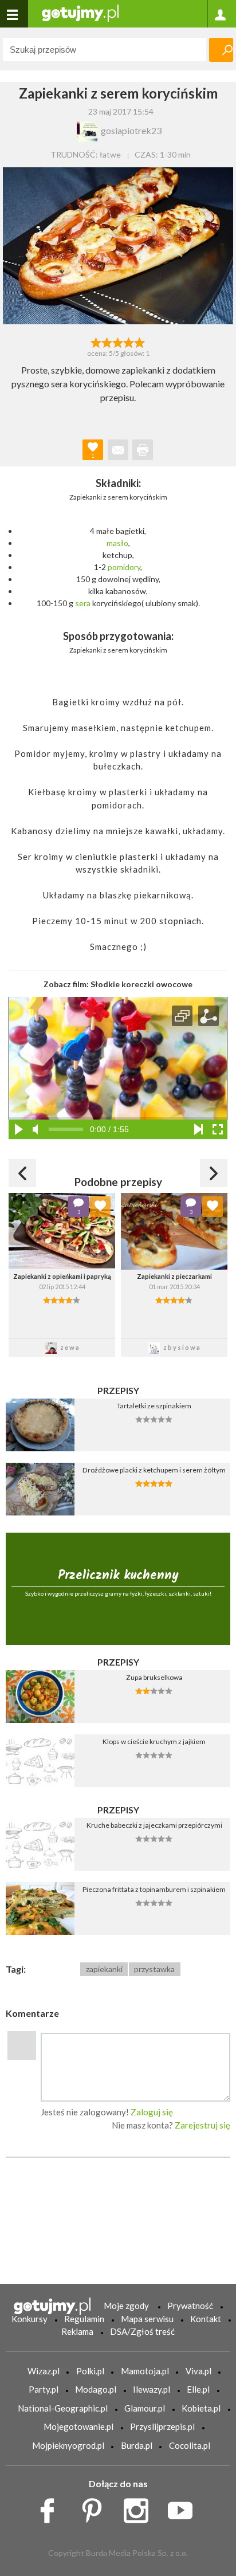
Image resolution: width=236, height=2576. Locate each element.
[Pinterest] (96, 2507)
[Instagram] (140, 2507)
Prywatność (190, 2306)
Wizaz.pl (44, 2371)
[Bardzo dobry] (129, 341)
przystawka (154, 1969)
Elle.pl (198, 2389)
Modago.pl (96, 2389)
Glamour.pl (145, 2408)
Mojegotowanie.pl (78, 2426)
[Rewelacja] (140, 341)
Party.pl (44, 2389)
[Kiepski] (96, 341)
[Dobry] (118, 341)
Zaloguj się (152, 2112)
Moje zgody (126, 2306)
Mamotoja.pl (145, 2371)
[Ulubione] (100, 1207)
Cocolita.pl (190, 2445)
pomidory (124, 567)
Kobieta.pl (201, 2408)
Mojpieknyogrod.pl (68, 2445)
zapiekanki (104, 1969)
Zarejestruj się (202, 2125)
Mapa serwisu (147, 2319)
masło (117, 543)
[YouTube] (184, 2507)
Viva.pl (198, 2371)
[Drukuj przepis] (143, 450)
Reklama (77, 2331)
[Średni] (107, 341)
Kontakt (206, 2319)
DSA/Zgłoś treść (142, 2331)
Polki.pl (90, 2371)
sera (83, 603)
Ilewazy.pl (152, 2389)
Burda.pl (137, 2445)
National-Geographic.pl (63, 2408)
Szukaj (221, 50)
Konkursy (29, 2319)
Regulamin (84, 2319)
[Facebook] (51, 2507)
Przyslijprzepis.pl (162, 2426)
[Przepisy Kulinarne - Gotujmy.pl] (80, 12)
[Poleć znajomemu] (118, 450)
